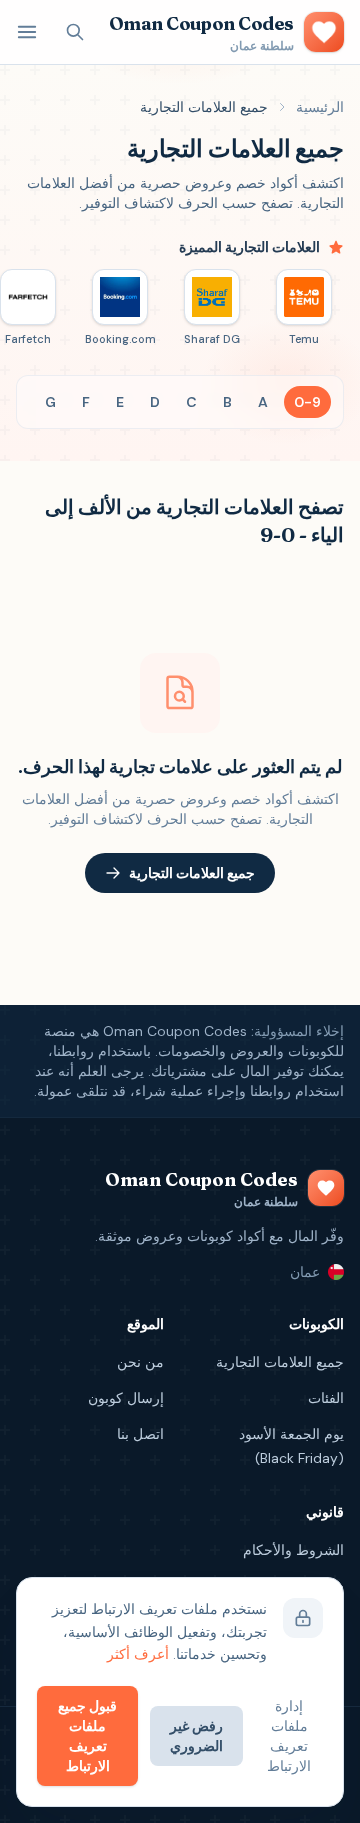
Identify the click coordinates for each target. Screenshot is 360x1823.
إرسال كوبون (126, 1398)
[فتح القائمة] (27, 32)
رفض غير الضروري (196, 1736)
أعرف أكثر (138, 1654)
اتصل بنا (140, 1434)
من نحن (140, 1362)
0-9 (307, 402)
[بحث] (75, 32)
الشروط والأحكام (293, 1550)
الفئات (326, 1398)
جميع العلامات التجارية (192, 873)
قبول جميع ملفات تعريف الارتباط (87, 1736)
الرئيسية (320, 107)
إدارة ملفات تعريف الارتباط (289, 1736)
